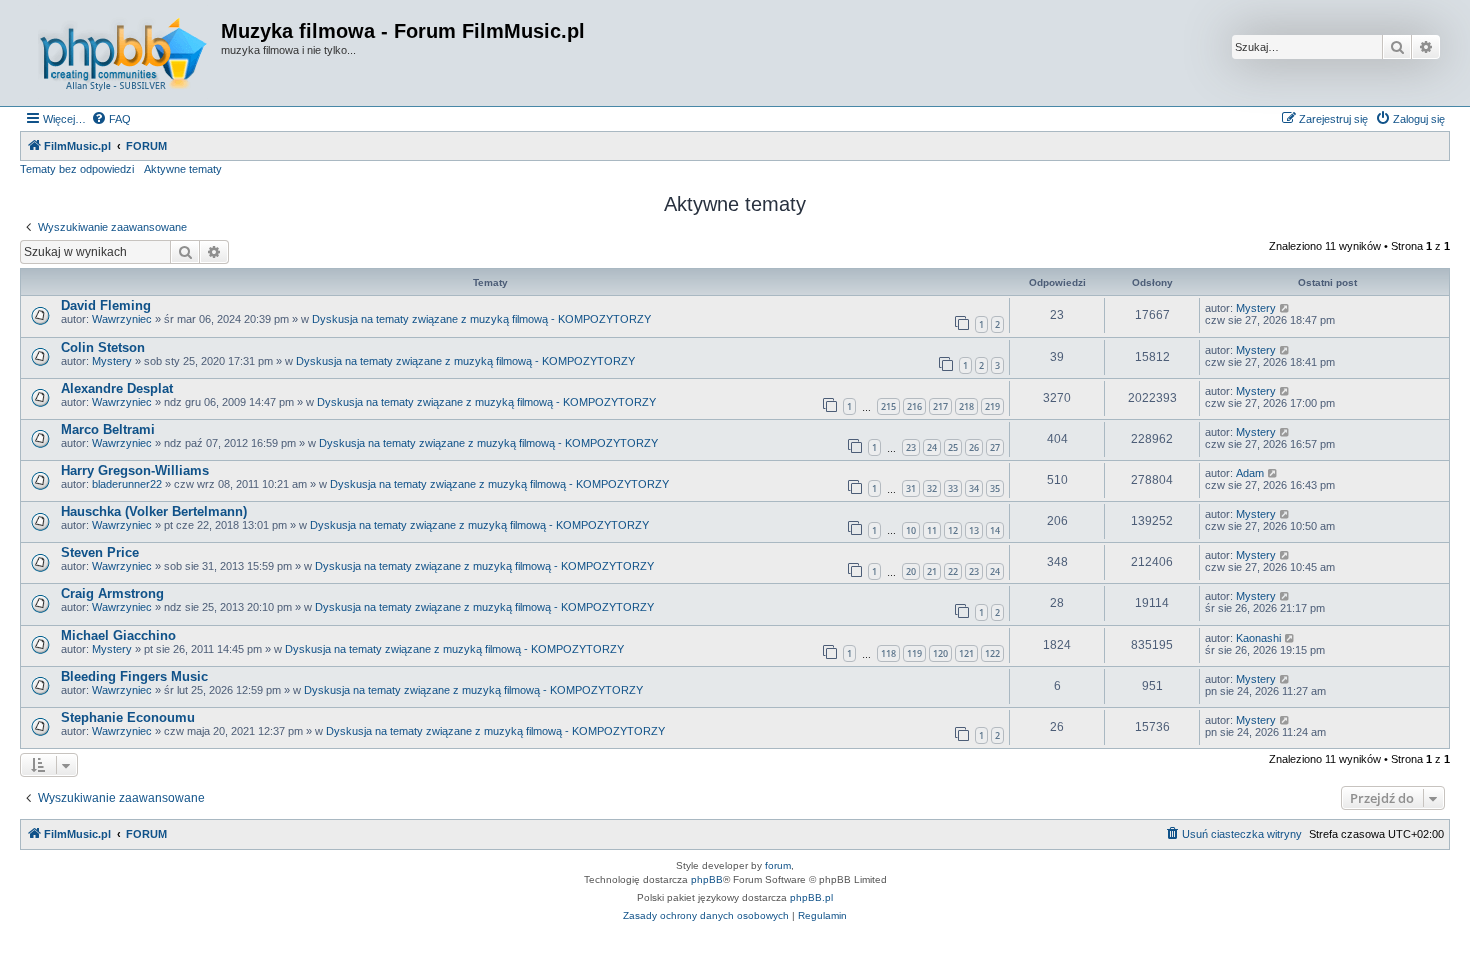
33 (953, 488)
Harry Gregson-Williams (135, 470)
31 (911, 488)
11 (932, 530)
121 (966, 653)
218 (966, 406)
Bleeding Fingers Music (134, 676)
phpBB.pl (811, 897)
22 (953, 571)
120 (940, 653)
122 (992, 653)
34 (974, 488)
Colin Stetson (103, 347)
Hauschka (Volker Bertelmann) (154, 511)
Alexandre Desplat (117, 388)
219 (992, 406)
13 (974, 530)
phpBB (707, 879)
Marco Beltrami (108, 429)
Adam (1250, 473)
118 (888, 653)
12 (953, 530)
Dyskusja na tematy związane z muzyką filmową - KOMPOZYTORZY (481, 319)
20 (911, 571)
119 (914, 653)
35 (995, 488)
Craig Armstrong (112, 593)
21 (932, 571)
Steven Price (100, 552)
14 (995, 530)
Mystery (1256, 308)
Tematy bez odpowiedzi (77, 169)
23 (911, 447)
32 (932, 488)
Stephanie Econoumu (128, 717)
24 (932, 447)
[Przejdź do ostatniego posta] (1285, 308)
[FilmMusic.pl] (123, 53)
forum (778, 865)
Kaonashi (1258, 638)
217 (940, 406)
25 (953, 447)
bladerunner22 (127, 484)
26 (974, 447)
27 (995, 447)
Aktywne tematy (183, 169)
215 (888, 406)
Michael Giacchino (118, 635)
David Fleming (106, 305)
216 (914, 406)
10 (911, 530)
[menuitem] (111, 119)
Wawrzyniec (122, 319)
